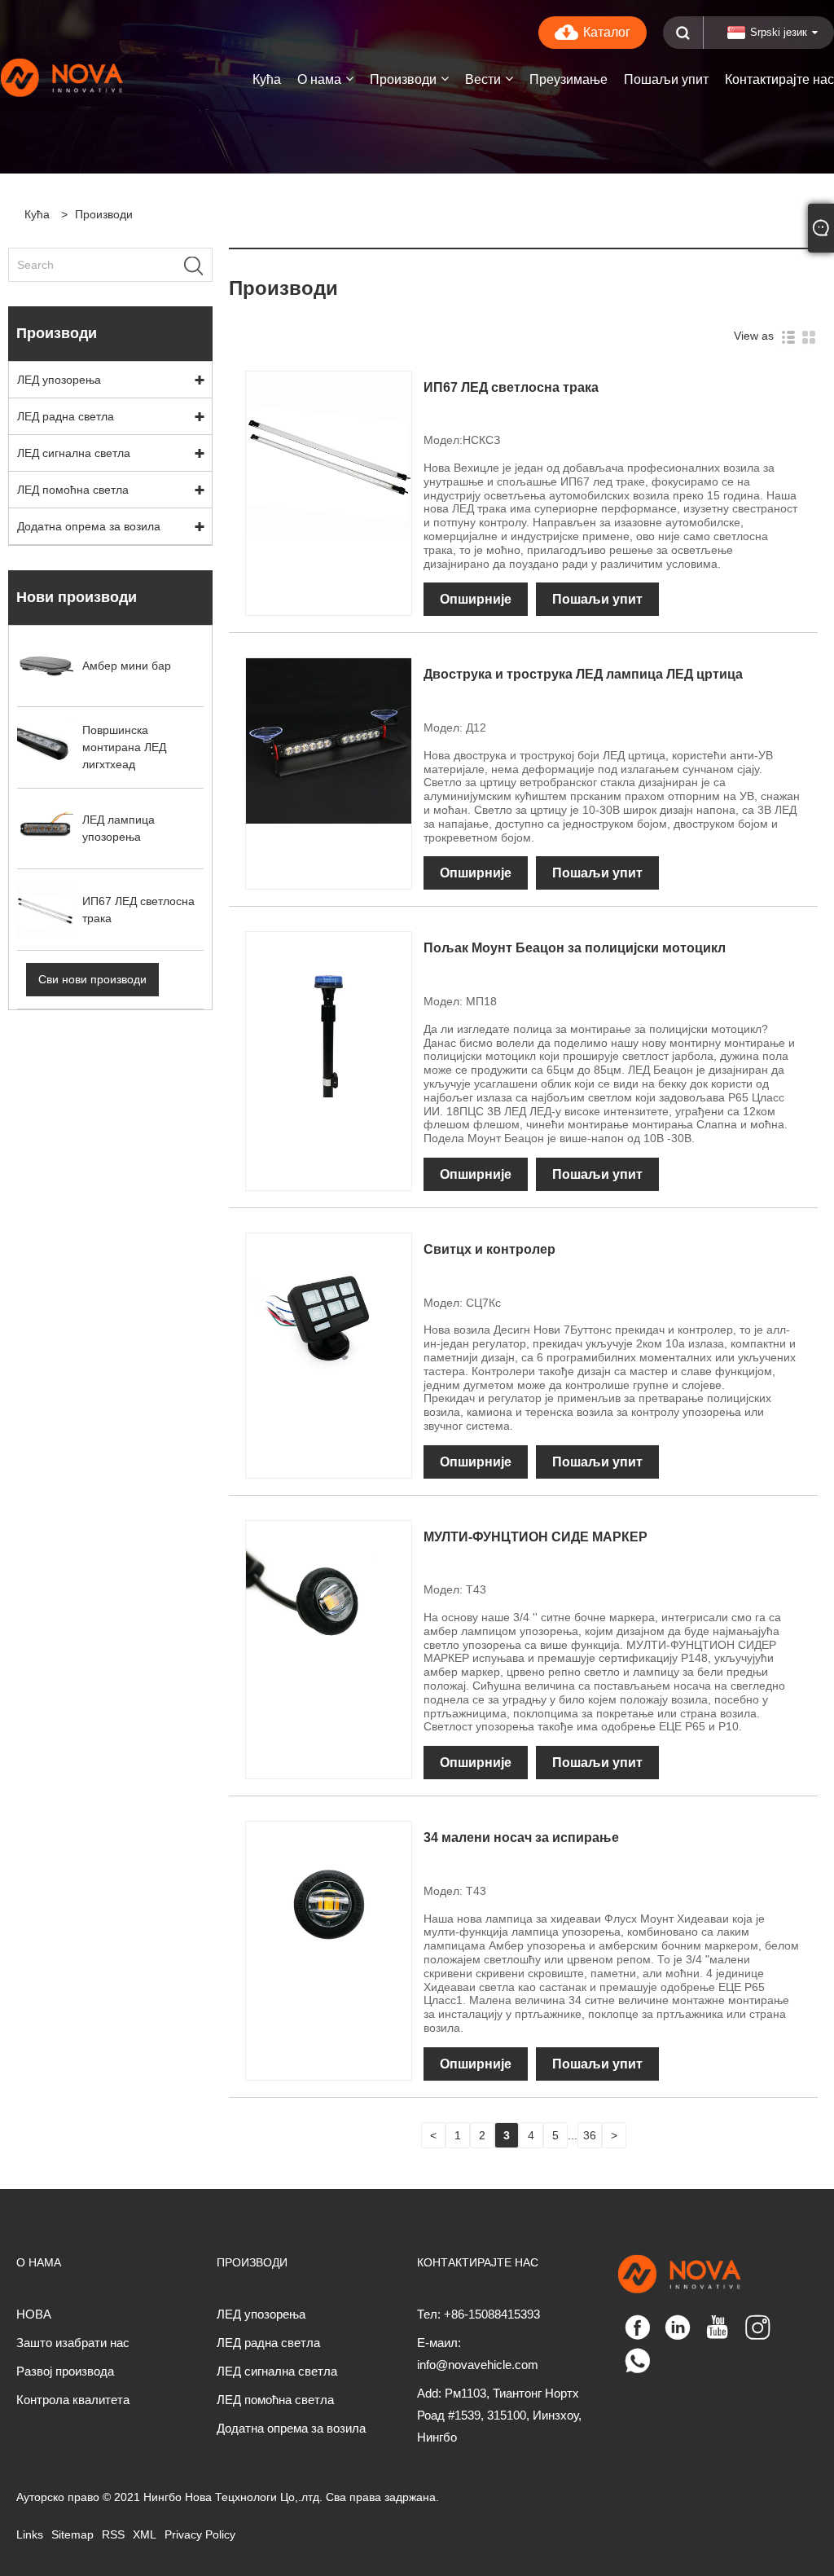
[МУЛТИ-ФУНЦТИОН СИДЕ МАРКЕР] (329, 1602)
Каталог (607, 32)
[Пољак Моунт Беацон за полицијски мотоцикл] (329, 1014)
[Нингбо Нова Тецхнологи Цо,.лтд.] (83, 77)
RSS (113, 2534)
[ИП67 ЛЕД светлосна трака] (329, 453)
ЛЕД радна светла (66, 416)
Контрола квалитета (73, 2400)
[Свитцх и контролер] (329, 1315)
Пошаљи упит (597, 599)
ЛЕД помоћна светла (73, 490)
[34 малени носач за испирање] (329, 1903)
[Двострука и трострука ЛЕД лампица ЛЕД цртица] (329, 741)
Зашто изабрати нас (73, 2343)
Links (30, 2534)
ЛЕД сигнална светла (74, 453)
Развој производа (65, 2371)
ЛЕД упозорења (59, 380)
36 (590, 2135)
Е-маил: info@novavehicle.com (478, 2354)
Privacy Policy (200, 2534)
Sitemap (72, 2534)
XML (145, 2534)
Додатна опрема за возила (89, 526)
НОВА (34, 2314)
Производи (104, 214)
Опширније (476, 599)
